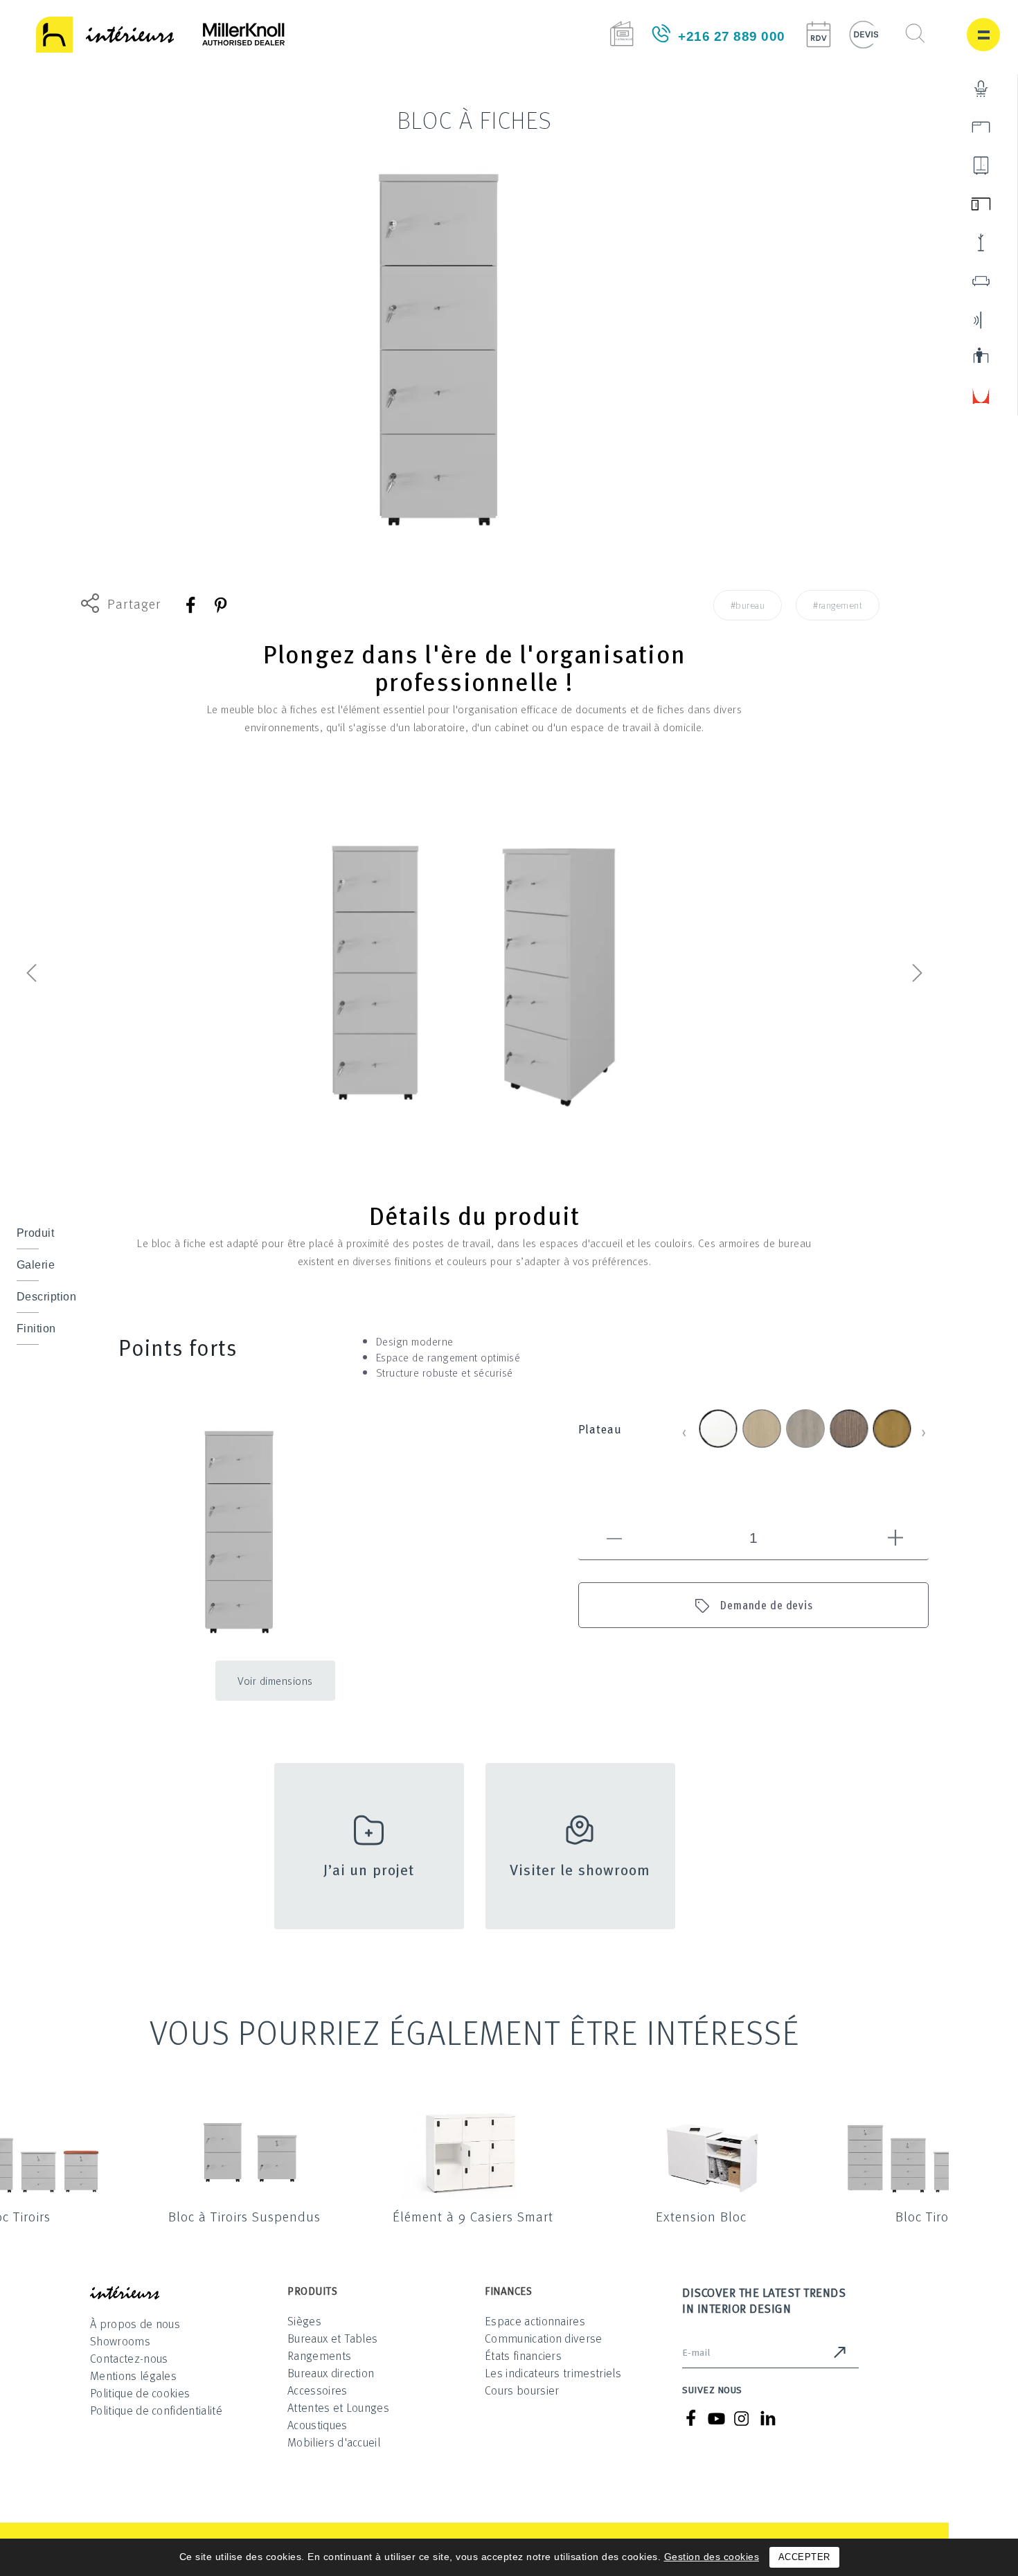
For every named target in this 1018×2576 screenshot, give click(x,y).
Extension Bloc (701, 2216)
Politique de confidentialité (156, 2410)
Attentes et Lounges (338, 2407)
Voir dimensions (275, 1681)
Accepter (804, 2557)
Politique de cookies (140, 2393)
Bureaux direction (331, 2373)
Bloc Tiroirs (929, 2216)
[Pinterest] (220, 605)
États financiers (523, 2355)
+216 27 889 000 (732, 36)
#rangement (838, 605)
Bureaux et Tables (332, 2338)
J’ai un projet (369, 1869)
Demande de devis (767, 1605)
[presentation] (31, 976)
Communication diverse (544, 2338)
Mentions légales (133, 2376)
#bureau (748, 605)
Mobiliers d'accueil (334, 2442)
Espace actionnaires (535, 2321)
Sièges (304, 2321)
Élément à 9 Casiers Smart (473, 2216)
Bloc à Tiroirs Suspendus (244, 2216)
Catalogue (622, 34)
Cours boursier (522, 2390)
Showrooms (120, 2341)
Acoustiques (318, 2425)
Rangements (319, 2355)
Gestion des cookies (712, 2557)
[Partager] (191, 605)
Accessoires (318, 2390)
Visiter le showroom (580, 1869)
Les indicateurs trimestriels (553, 2373)
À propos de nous (135, 2324)
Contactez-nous (129, 2358)
